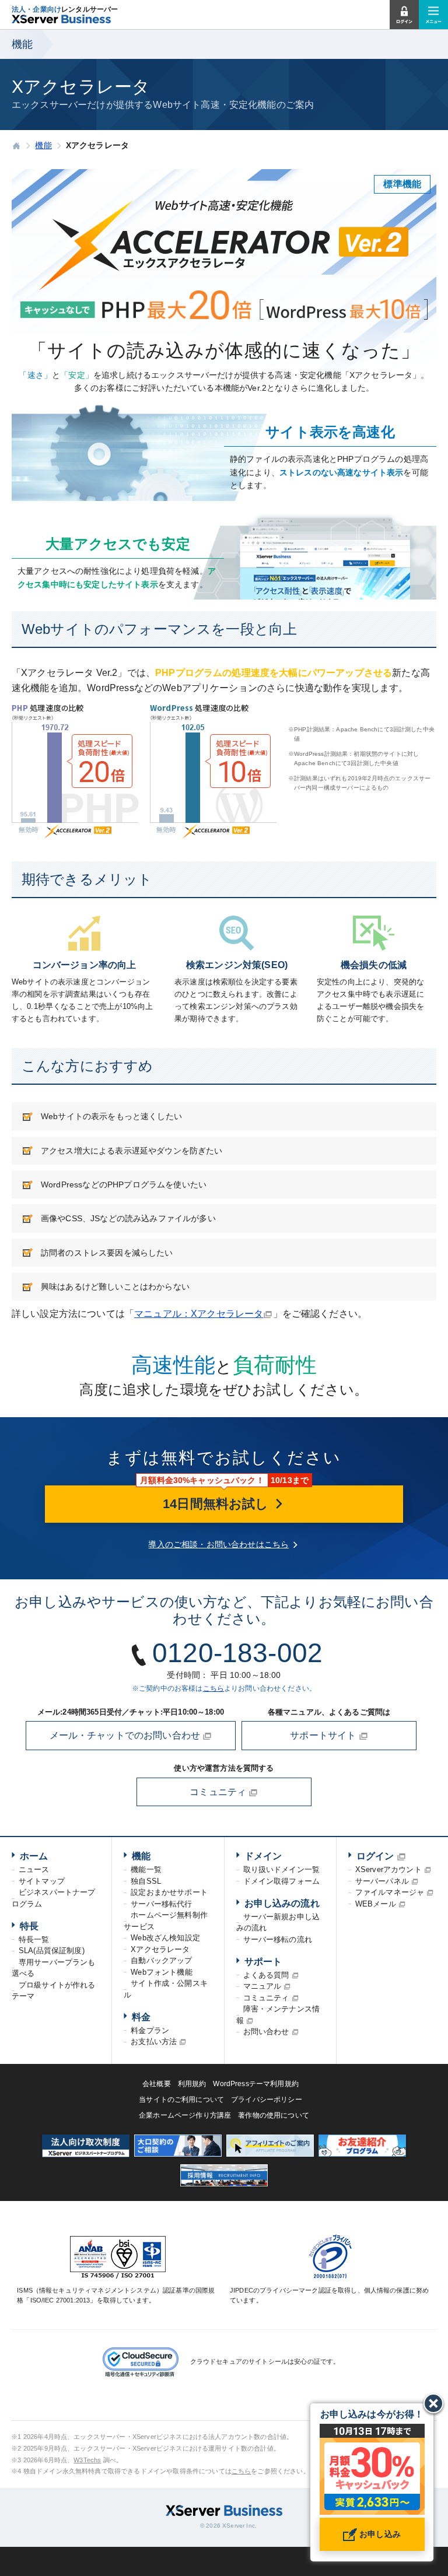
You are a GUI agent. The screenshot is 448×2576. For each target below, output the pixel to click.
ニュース (34, 1869)
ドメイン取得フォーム (282, 1881)
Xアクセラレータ (160, 1949)
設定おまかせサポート (169, 1892)
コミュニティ (219, 1792)
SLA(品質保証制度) (52, 1951)
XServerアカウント (388, 1869)
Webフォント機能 (161, 1972)
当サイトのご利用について (181, 2100)
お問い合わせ (266, 2032)
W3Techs (87, 2460)
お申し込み (379, 2534)
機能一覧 (146, 1869)
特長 (29, 1926)
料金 (141, 2017)
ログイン (375, 1856)
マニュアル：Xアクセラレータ (199, 1314)
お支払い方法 (154, 2041)
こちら (213, 1688)
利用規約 (192, 2084)
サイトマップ (42, 1881)
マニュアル (262, 1986)
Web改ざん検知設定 (165, 1938)
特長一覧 (34, 1939)
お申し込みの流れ (282, 1903)
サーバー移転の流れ (278, 1939)
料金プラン (150, 2030)
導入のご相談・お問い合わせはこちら (218, 1544)
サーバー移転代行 (161, 1904)
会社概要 (157, 2084)
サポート (263, 1962)
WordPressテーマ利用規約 (256, 2084)
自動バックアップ (161, 1960)
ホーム (34, 1856)
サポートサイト (324, 1735)
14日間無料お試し (218, 1504)
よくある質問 (266, 1975)
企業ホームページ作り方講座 (185, 2115)
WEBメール (376, 1904)
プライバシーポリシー (267, 2100)
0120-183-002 (237, 1653)
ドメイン (263, 1856)
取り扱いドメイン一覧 (282, 1869)
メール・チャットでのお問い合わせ (126, 1735)
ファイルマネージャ (390, 1892)
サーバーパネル (382, 1881)
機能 (141, 1856)
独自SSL (146, 1881)
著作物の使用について (274, 2115)
